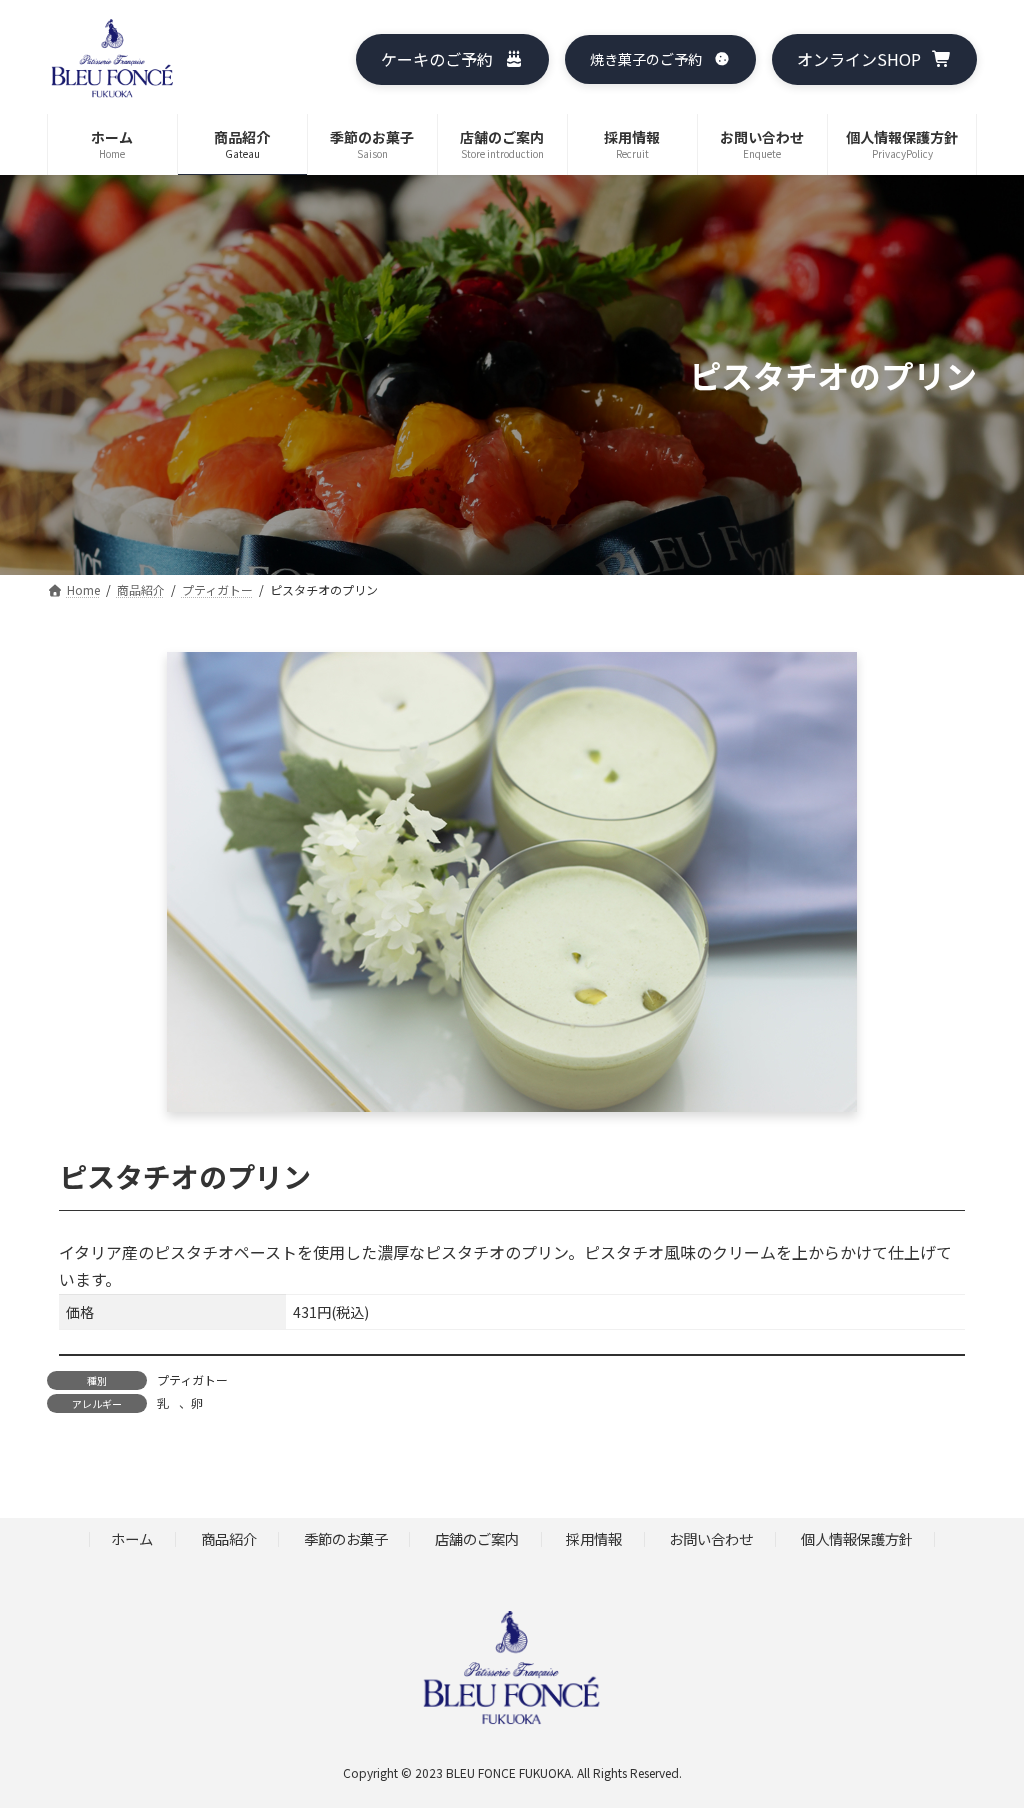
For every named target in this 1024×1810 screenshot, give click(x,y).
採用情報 (594, 1538)
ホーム (132, 1538)
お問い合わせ (711, 1538)
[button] (452, 60)
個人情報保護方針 (857, 1538)
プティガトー (192, 1379)
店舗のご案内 (477, 1538)
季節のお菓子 (346, 1538)
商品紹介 (229, 1538)
